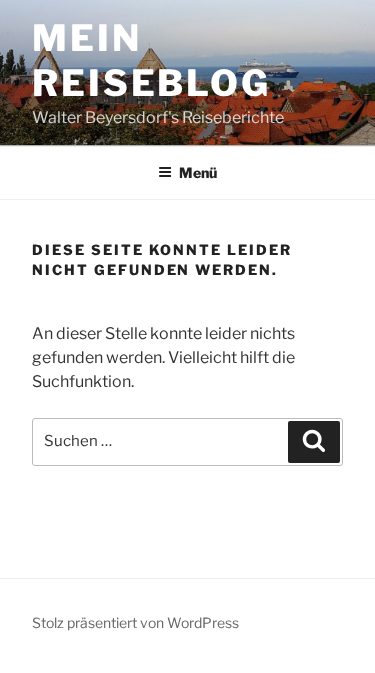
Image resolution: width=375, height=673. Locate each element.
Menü (198, 172)
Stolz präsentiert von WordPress (135, 622)
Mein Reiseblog (151, 60)
